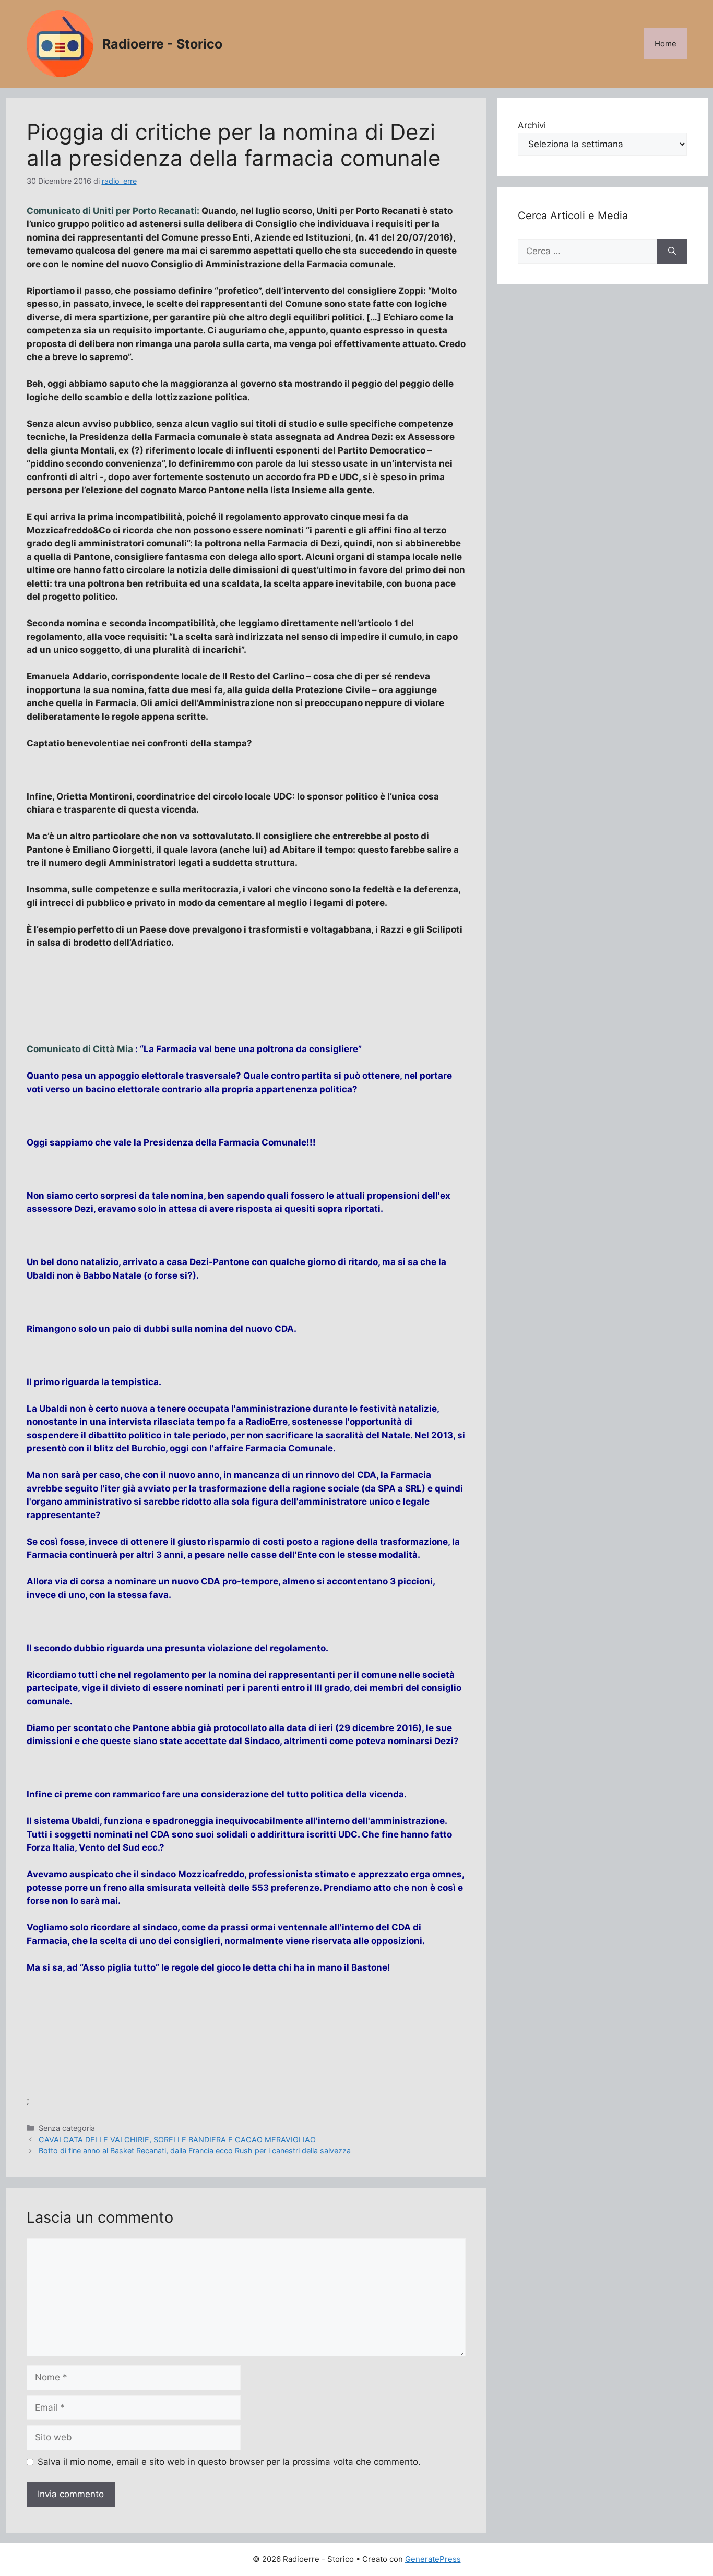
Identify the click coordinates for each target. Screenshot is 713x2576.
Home (666, 44)
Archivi (532, 125)
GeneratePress (433, 2559)
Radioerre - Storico (162, 44)
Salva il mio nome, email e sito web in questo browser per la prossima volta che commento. (229, 2462)
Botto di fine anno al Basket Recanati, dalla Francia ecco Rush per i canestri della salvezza (195, 2150)
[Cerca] (672, 252)
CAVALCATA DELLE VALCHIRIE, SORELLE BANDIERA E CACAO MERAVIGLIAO (177, 2139)
